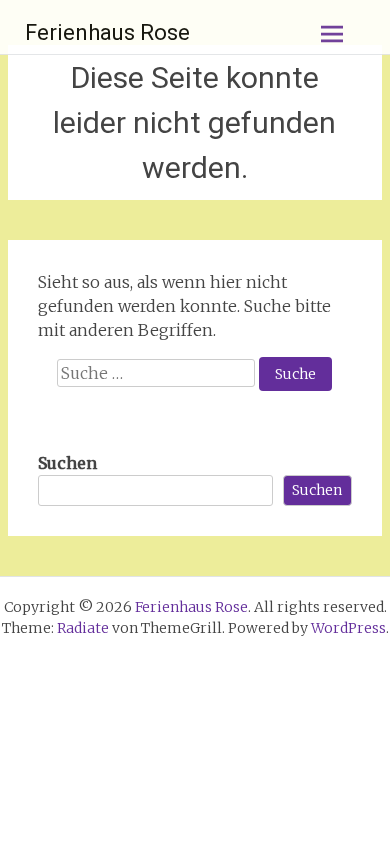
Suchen (67, 463)
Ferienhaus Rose (107, 32)
